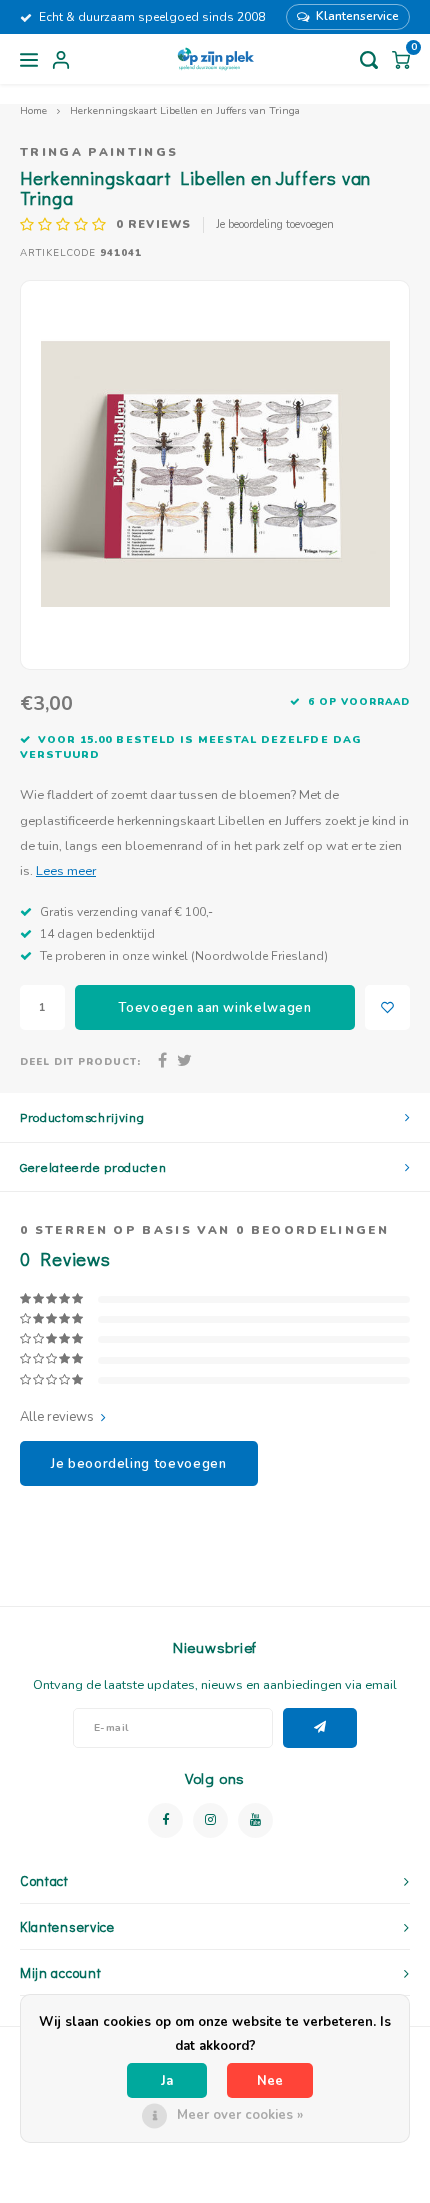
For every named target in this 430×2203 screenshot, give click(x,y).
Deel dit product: (80, 1061)
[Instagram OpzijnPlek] (210, 1820)
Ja (167, 2081)
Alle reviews (57, 1417)
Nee (270, 2081)
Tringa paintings (99, 152)
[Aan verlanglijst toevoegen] (387, 1007)
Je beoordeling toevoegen (275, 224)
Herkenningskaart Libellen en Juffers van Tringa (185, 110)
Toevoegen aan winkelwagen (214, 1008)
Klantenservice (357, 16)
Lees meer (66, 870)
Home (33, 110)
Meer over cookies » (240, 2115)
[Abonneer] (320, 1728)
